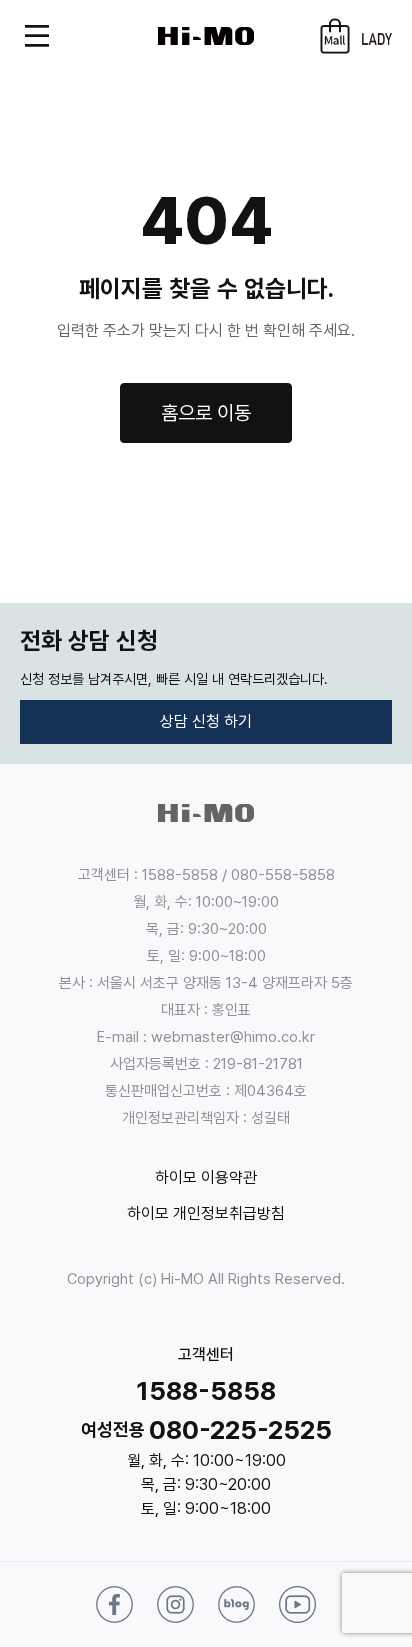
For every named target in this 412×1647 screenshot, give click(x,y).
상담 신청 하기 (206, 721)
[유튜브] (297, 1604)
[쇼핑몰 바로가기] (335, 36)
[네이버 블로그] (236, 1604)
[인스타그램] (175, 1604)
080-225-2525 (240, 1429)
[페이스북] (114, 1604)
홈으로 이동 (206, 413)
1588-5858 (206, 1390)
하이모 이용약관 (206, 1177)
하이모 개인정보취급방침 (206, 1213)
